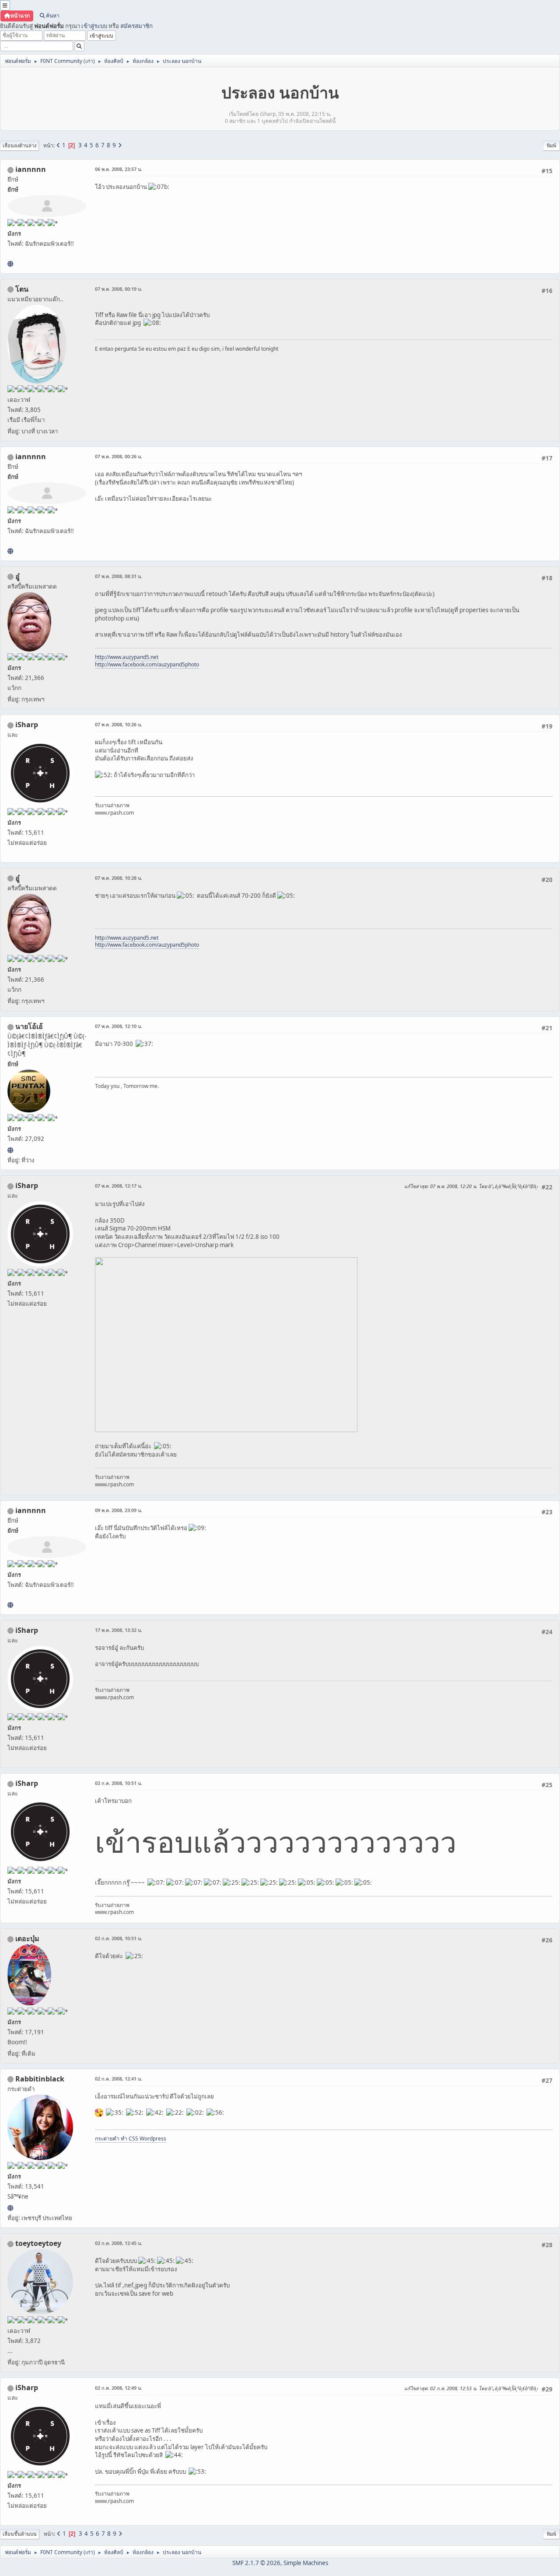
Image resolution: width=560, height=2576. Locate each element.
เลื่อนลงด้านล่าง (19, 145)
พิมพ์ (551, 145)
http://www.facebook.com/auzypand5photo (147, 664)
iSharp (27, 725)
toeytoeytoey (38, 2243)
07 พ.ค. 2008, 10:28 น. (119, 878)
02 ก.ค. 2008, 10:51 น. (119, 1783)
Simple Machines (306, 2563)
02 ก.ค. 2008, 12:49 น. (119, 2388)
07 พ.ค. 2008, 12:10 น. (119, 1026)
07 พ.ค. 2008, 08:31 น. (119, 576)
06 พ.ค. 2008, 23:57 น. (119, 169)
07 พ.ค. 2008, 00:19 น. (119, 289)
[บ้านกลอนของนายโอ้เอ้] (10, 1150)
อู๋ (17, 576)
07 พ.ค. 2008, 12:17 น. (119, 1186)
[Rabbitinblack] (10, 2208)
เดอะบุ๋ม (27, 1938)
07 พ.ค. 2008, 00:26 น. (119, 456)
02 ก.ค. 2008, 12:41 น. (119, 2079)
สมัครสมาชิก (136, 26)
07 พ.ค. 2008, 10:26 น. (119, 724)
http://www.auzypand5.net (127, 657)
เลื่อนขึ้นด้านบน (20, 2534)
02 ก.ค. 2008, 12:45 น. (119, 2243)
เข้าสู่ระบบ (94, 26)
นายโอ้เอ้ (29, 1026)
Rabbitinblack (40, 2079)
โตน (22, 289)
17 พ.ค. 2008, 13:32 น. (119, 1630)
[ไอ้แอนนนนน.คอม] (10, 264)
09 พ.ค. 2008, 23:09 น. (119, 1510)
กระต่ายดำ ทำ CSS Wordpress (131, 2139)
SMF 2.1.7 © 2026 (256, 2563)
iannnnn (31, 169)
